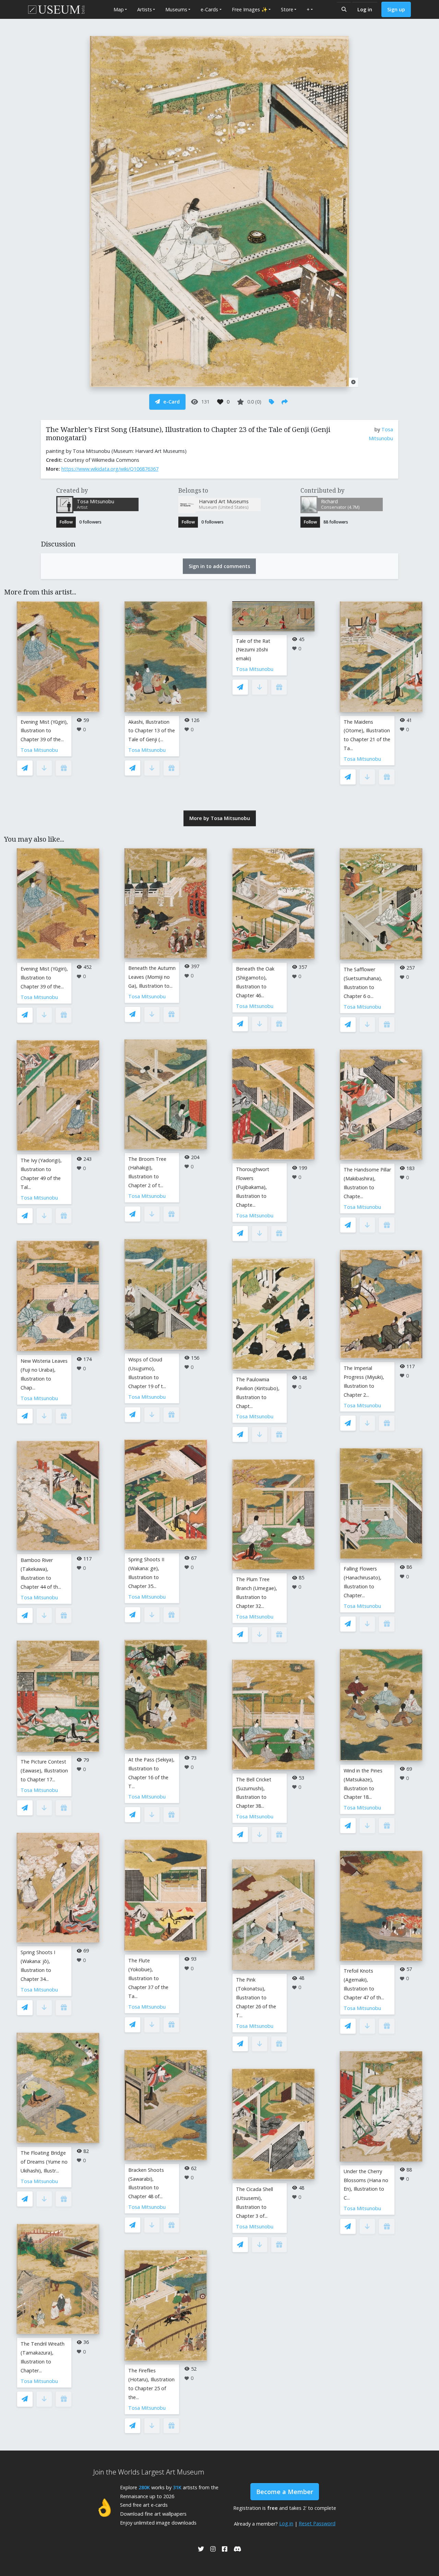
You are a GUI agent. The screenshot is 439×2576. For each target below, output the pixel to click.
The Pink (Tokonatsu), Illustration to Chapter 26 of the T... (256, 1997)
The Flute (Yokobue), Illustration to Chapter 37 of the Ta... (148, 1978)
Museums (176, 9)
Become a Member (285, 2492)
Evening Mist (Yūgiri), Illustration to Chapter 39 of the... (44, 731)
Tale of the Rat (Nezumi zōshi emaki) (253, 650)
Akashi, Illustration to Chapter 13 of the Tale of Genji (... (152, 731)
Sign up (396, 9)
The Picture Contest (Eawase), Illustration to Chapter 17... (44, 1771)
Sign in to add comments (219, 566)
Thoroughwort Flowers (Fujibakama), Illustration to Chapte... (253, 1187)
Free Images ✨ (250, 9)
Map (119, 9)
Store (287, 9)
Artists (145, 9)
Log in (365, 9)
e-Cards (209, 9)
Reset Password (317, 2523)
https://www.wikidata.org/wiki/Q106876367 (110, 469)
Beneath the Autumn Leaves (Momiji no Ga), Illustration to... (152, 977)
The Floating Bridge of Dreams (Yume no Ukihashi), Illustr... (44, 2162)
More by (220, 818)
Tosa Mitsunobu (39, 750)
